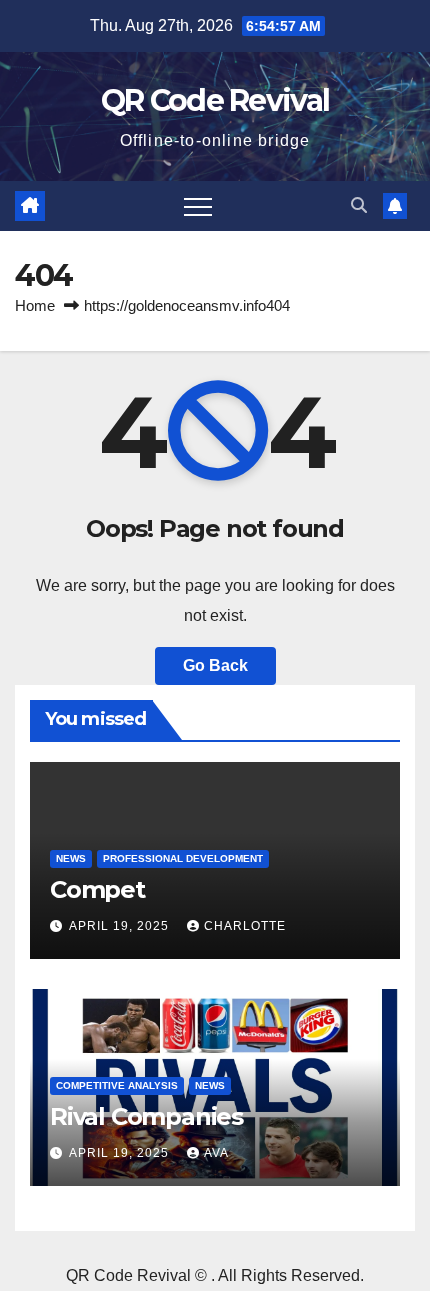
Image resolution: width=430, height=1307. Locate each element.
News (71, 858)
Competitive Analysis (117, 1085)
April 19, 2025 (121, 926)
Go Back (215, 665)
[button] (359, 205)
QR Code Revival (215, 100)
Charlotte (245, 926)
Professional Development (183, 858)
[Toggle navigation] (198, 206)
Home (35, 305)
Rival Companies (146, 1116)
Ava (216, 1153)
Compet (97, 889)
